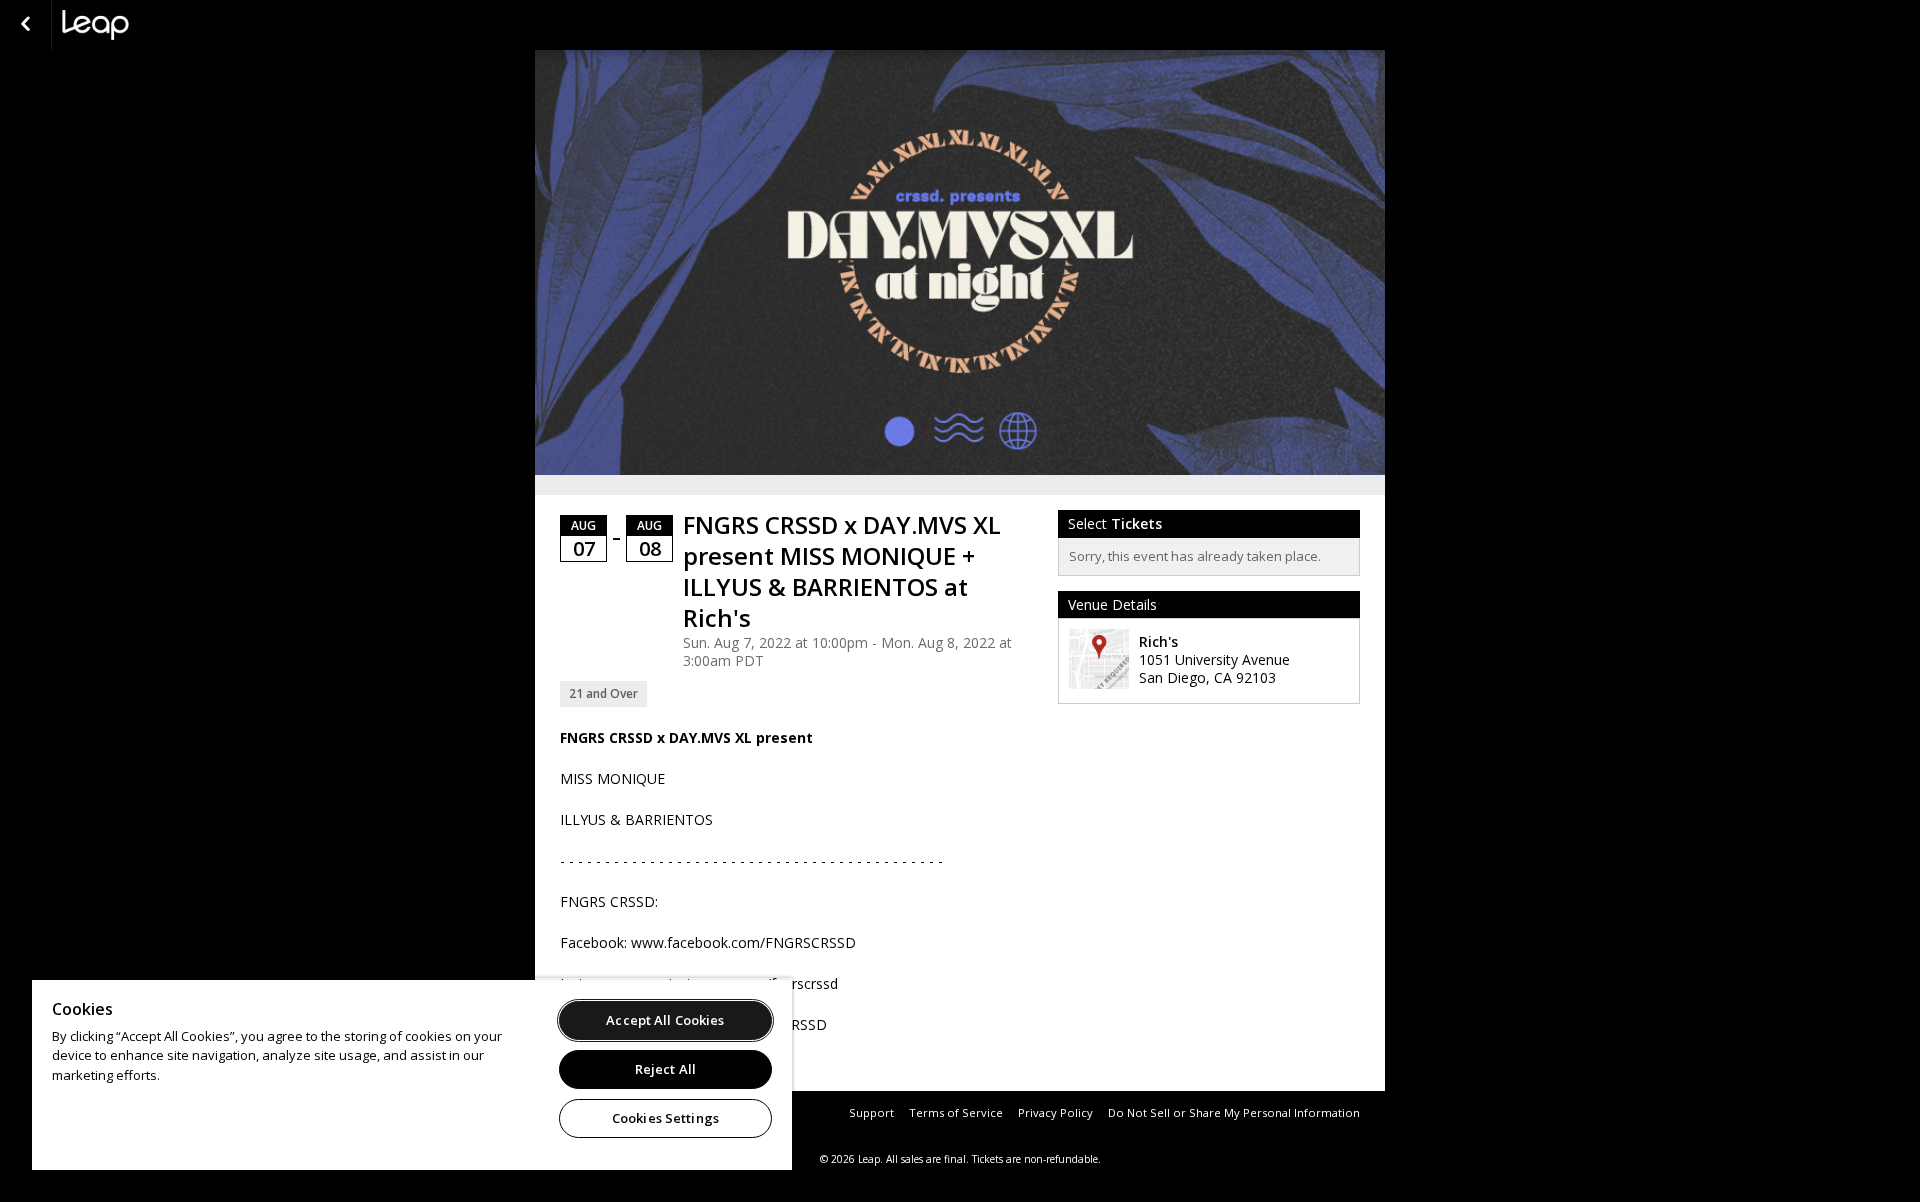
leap (162, 25)
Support (871, 1112)
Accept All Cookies (665, 1020)
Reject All (665, 1069)
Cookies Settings (665, 1118)
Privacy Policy (1055, 1112)
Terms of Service (956, 1112)
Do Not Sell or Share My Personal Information (1234, 1112)
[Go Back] (25, 25)
